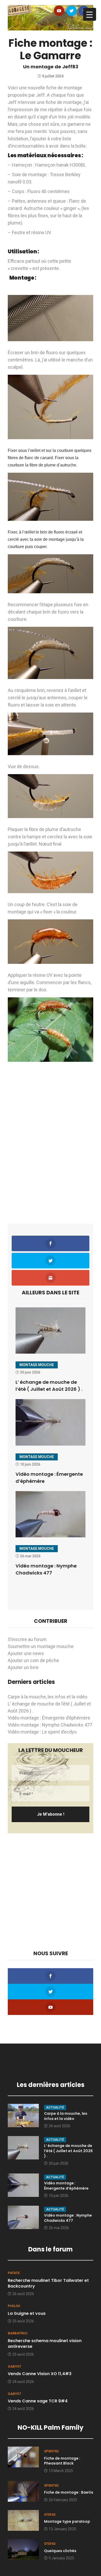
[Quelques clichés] (23, 2549)
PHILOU (14, 2306)
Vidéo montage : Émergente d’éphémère (49, 1718)
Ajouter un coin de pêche (33, 1660)
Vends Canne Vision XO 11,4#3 (40, 2374)
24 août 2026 (59, 2126)
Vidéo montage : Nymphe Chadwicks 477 (50, 1725)
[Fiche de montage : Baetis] (23, 2491)
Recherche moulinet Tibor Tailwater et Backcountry (48, 2283)
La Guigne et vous (27, 2313)
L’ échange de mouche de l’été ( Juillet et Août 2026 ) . (68, 2151)
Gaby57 (14, 2366)
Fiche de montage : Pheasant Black (62, 2461)
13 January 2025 (62, 2529)
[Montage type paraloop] (23, 2520)
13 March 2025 (61, 2471)
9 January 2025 (61, 2558)
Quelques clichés (60, 2551)
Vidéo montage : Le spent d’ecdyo (42, 1732)
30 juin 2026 (59, 2163)
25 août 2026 (23, 2321)
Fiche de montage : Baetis (69, 2492)
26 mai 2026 (59, 2228)
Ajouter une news (26, 1653)
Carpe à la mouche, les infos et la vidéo (48, 1697)
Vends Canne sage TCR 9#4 (38, 2401)
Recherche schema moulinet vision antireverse (45, 2344)
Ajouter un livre (23, 1667)
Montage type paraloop (67, 2521)
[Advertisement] (51, 1159)
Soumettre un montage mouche (41, 1646)
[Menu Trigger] (90, 14)
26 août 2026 (23, 2294)
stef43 (50, 2515)
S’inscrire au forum (27, 1639)
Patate (14, 2273)
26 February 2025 (63, 2500)
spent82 (51, 2451)
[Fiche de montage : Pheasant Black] (23, 2457)
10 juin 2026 (59, 2196)
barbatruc (18, 2333)
